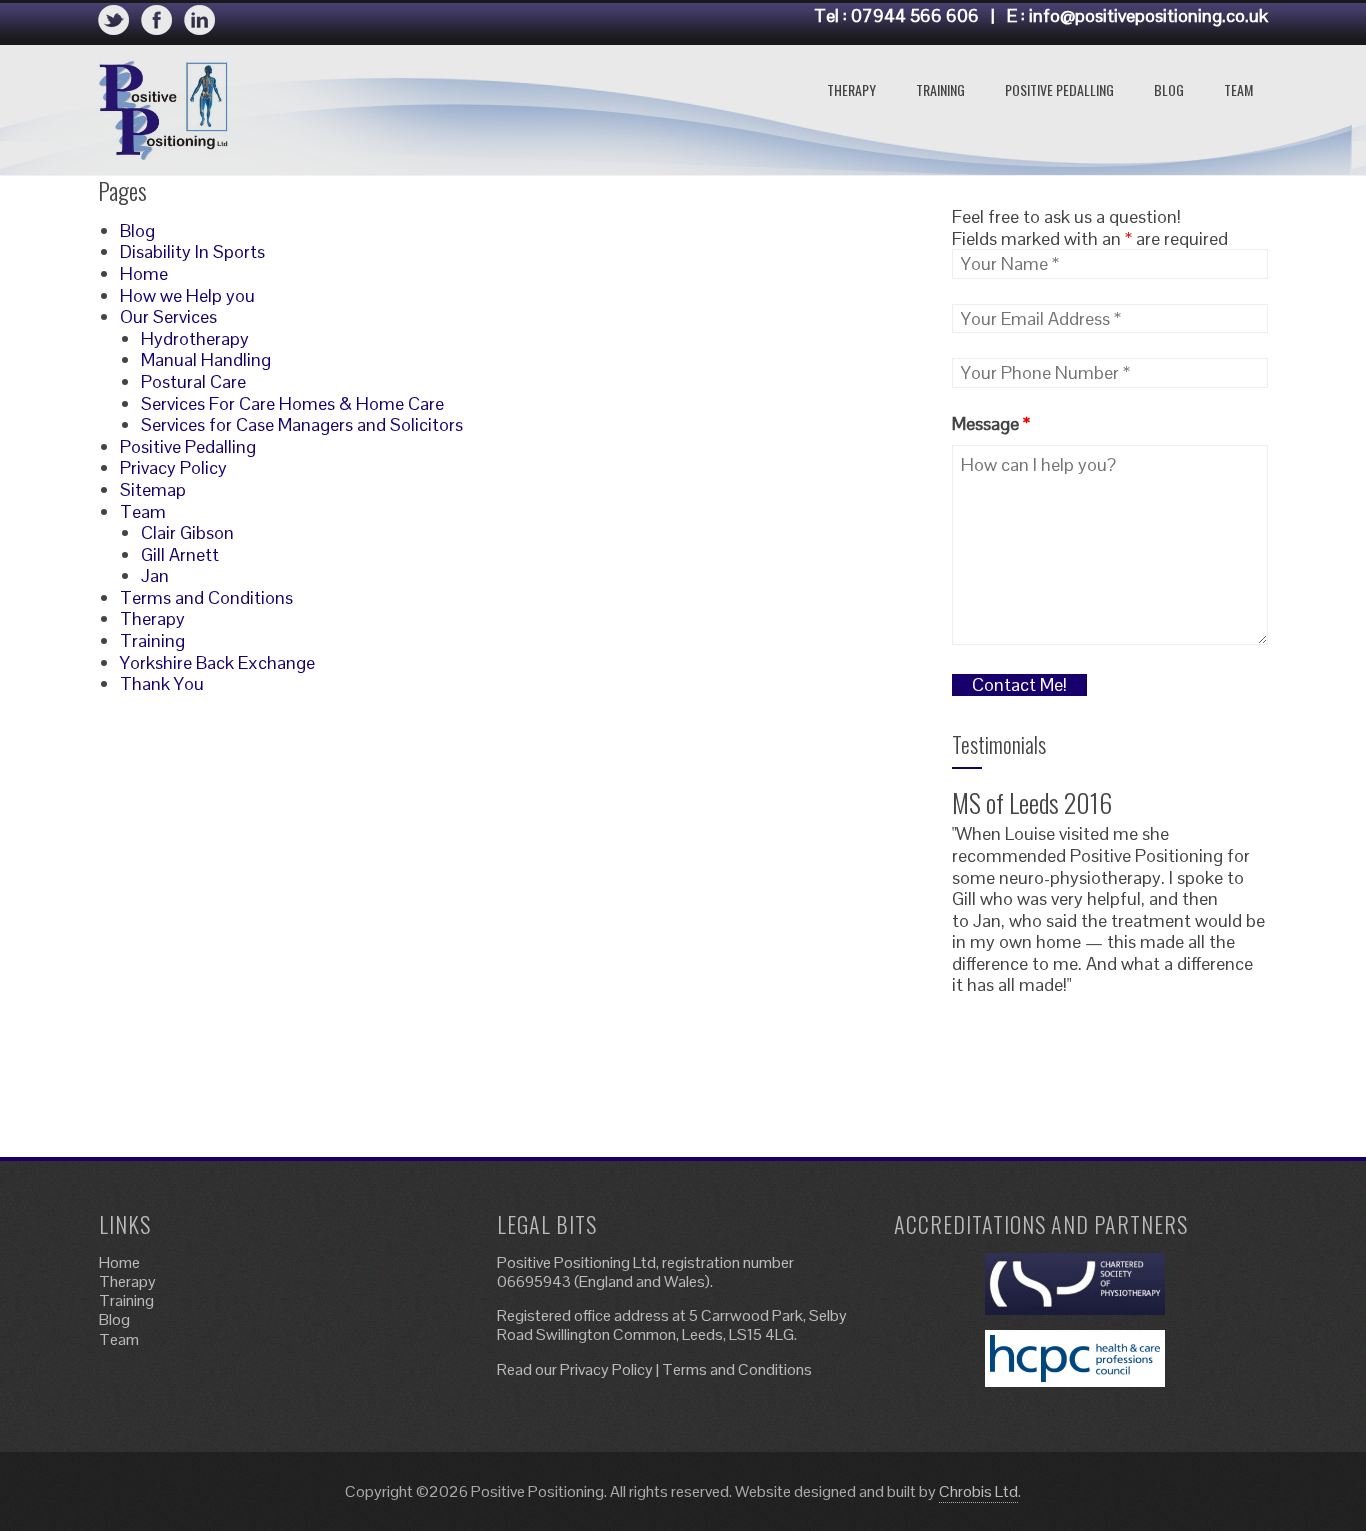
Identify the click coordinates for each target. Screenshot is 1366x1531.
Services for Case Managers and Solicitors (302, 424)
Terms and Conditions (206, 597)
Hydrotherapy (195, 338)
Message (991, 423)
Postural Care (193, 381)
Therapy (851, 89)
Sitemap (153, 489)
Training (940, 89)
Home (144, 273)
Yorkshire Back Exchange (217, 662)
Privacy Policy (173, 467)
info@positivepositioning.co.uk (1148, 15)
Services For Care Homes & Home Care (292, 403)
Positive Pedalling (1059, 89)
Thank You (162, 683)
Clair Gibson (187, 532)
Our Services (168, 316)
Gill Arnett (180, 554)
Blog (1169, 89)
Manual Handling (206, 359)
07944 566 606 (915, 15)
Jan (155, 575)
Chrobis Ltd (978, 1491)
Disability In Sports (192, 251)
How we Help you (187, 295)
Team (1238, 89)
